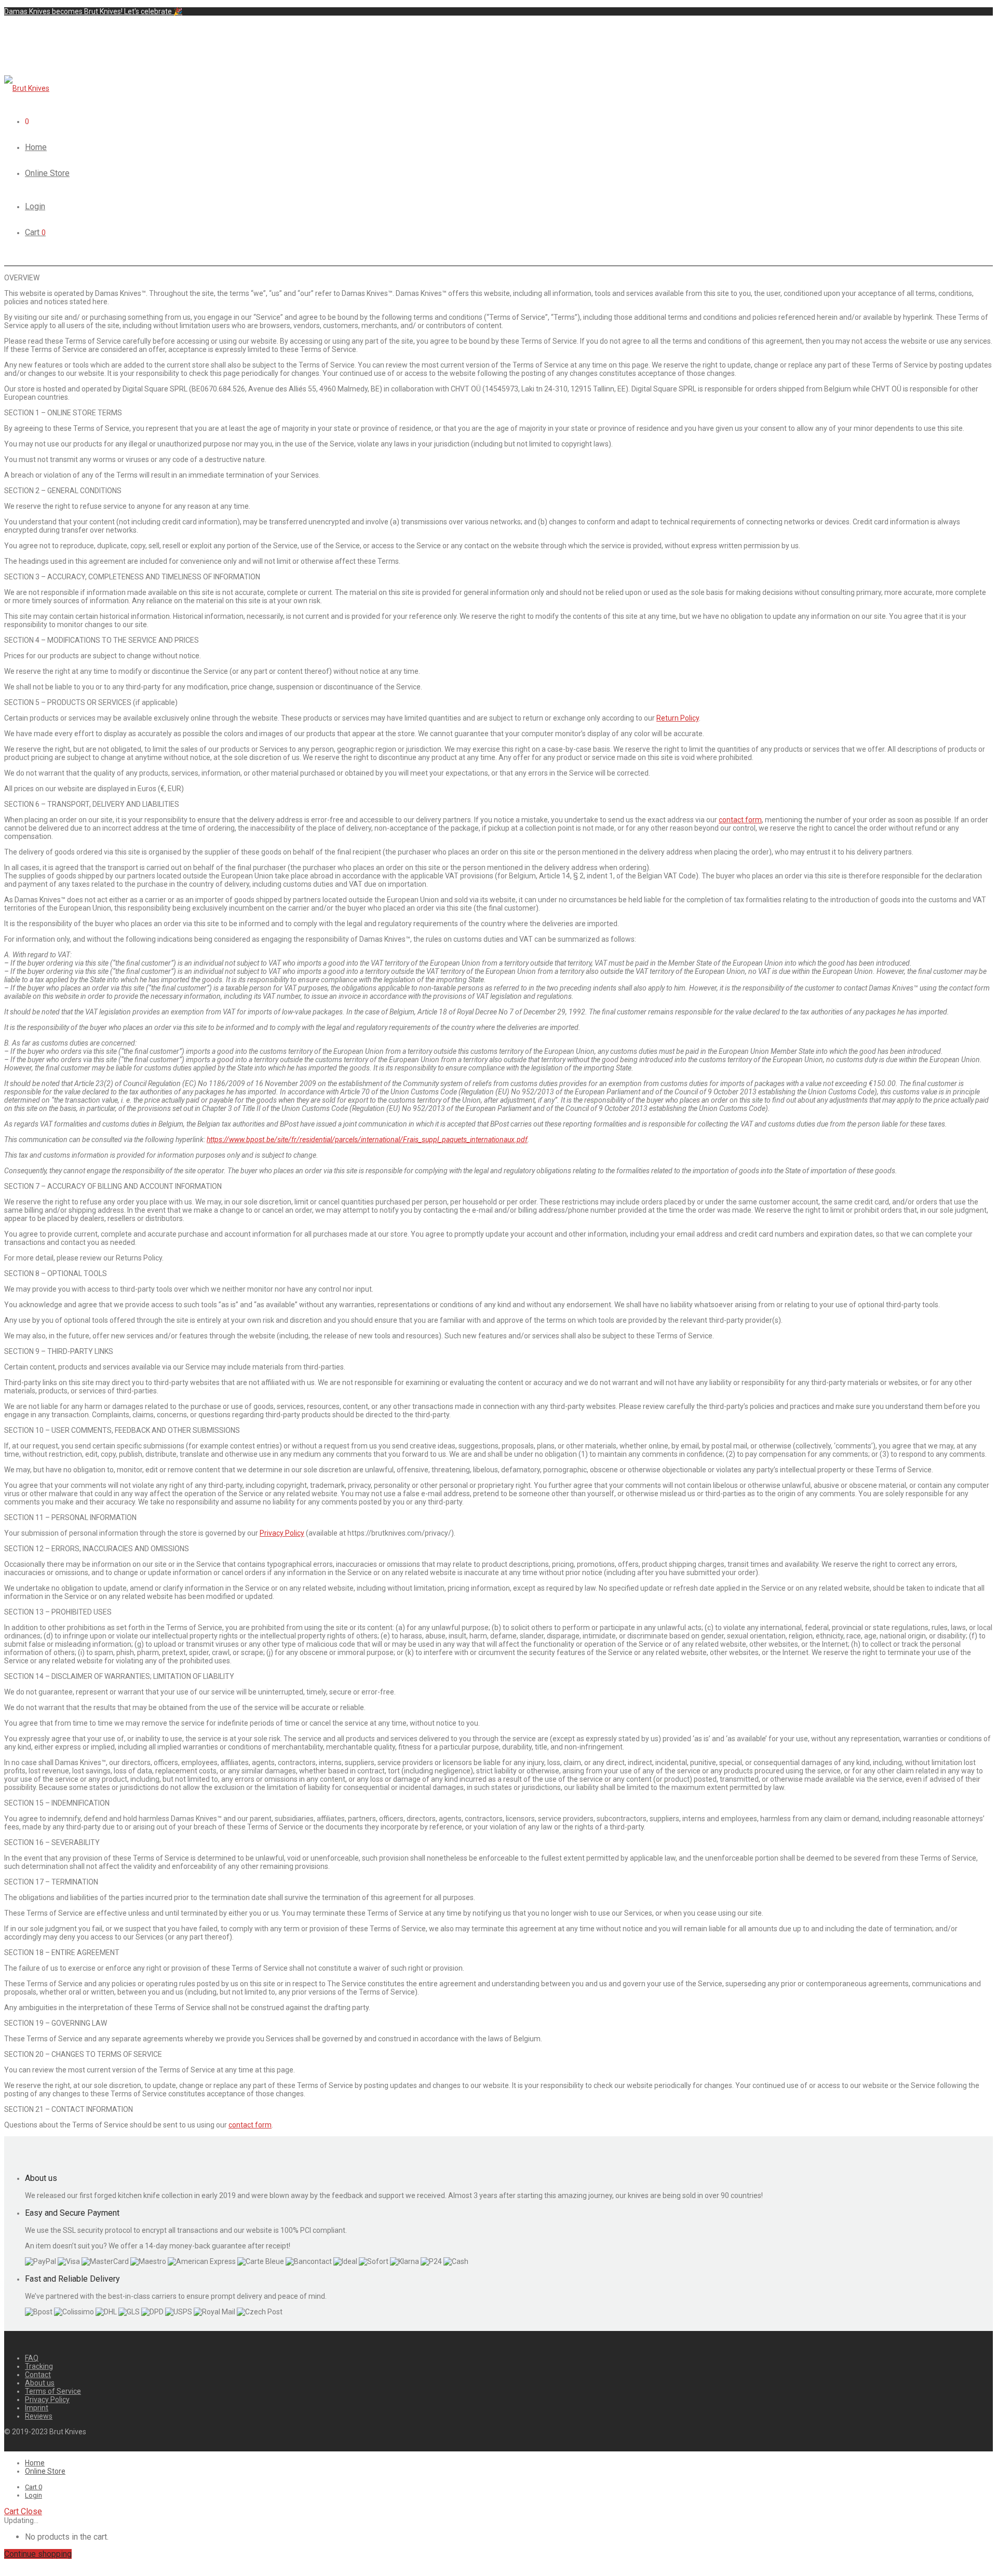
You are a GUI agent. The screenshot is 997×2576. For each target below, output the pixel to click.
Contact (38, 2375)
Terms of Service (53, 2391)
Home (36, 147)
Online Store (47, 173)
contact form (740, 820)
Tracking (39, 2366)
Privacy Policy (282, 1533)
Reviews (39, 2416)
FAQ (32, 2358)
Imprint (37, 2408)
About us (40, 2383)
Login (35, 206)
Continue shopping (38, 2554)
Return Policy (678, 718)
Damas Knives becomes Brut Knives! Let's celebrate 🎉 (93, 11)
